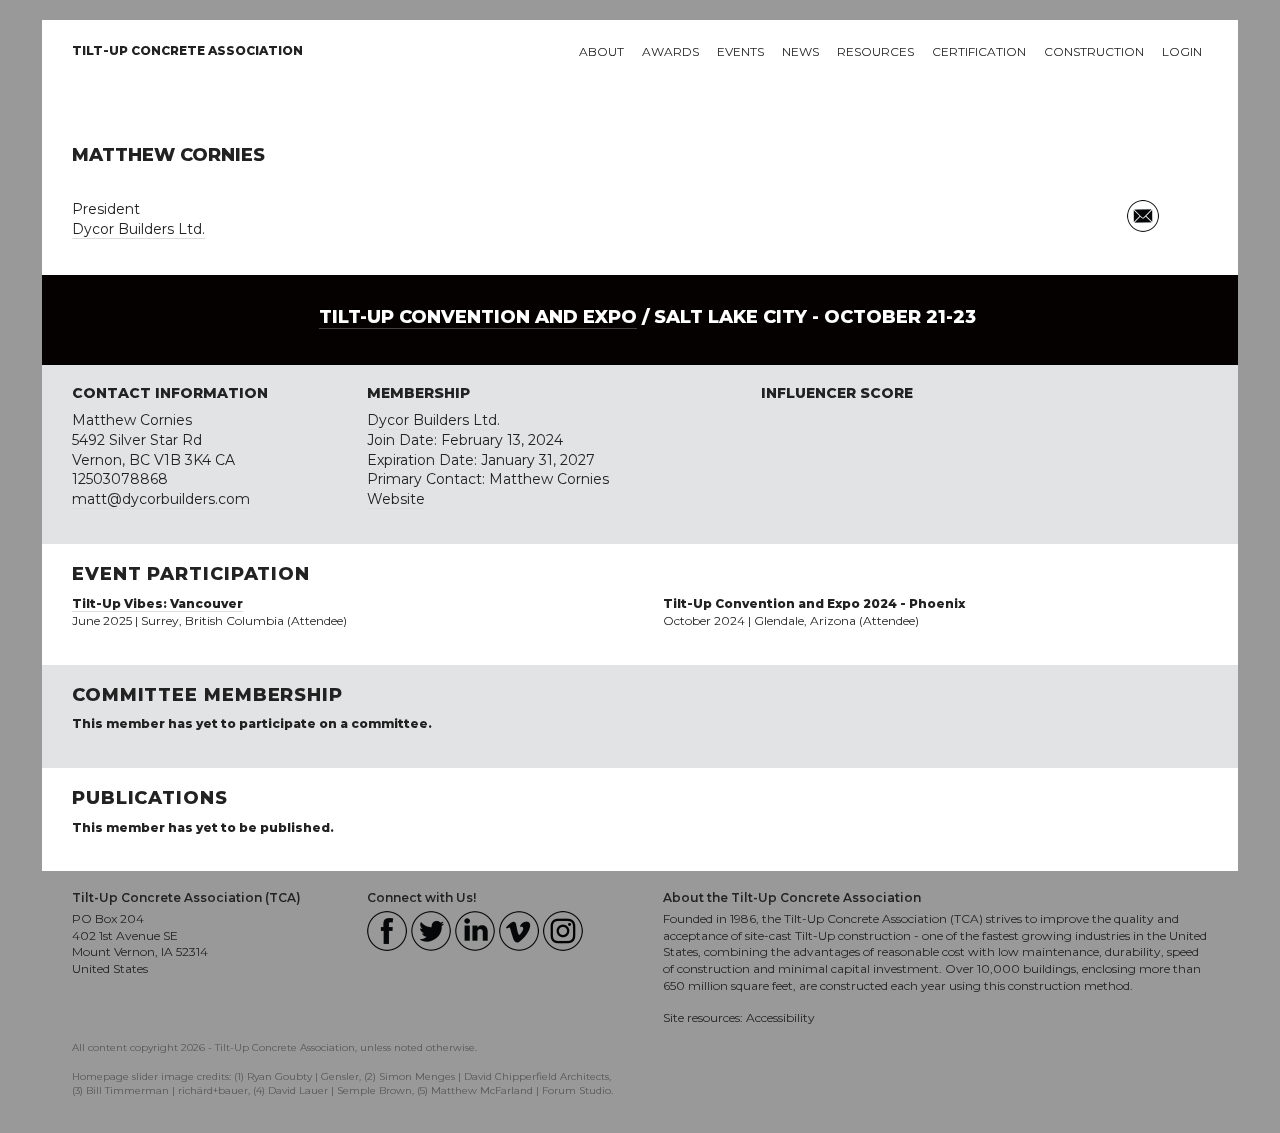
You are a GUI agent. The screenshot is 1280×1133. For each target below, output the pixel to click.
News (800, 51)
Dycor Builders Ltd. (138, 229)
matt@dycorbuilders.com (161, 499)
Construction (1094, 51)
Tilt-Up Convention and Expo (478, 317)
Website (396, 499)
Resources (875, 51)
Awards (670, 51)
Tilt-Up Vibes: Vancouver (157, 603)
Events (740, 51)
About (601, 51)
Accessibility (780, 1017)
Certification (979, 51)
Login (1182, 51)
